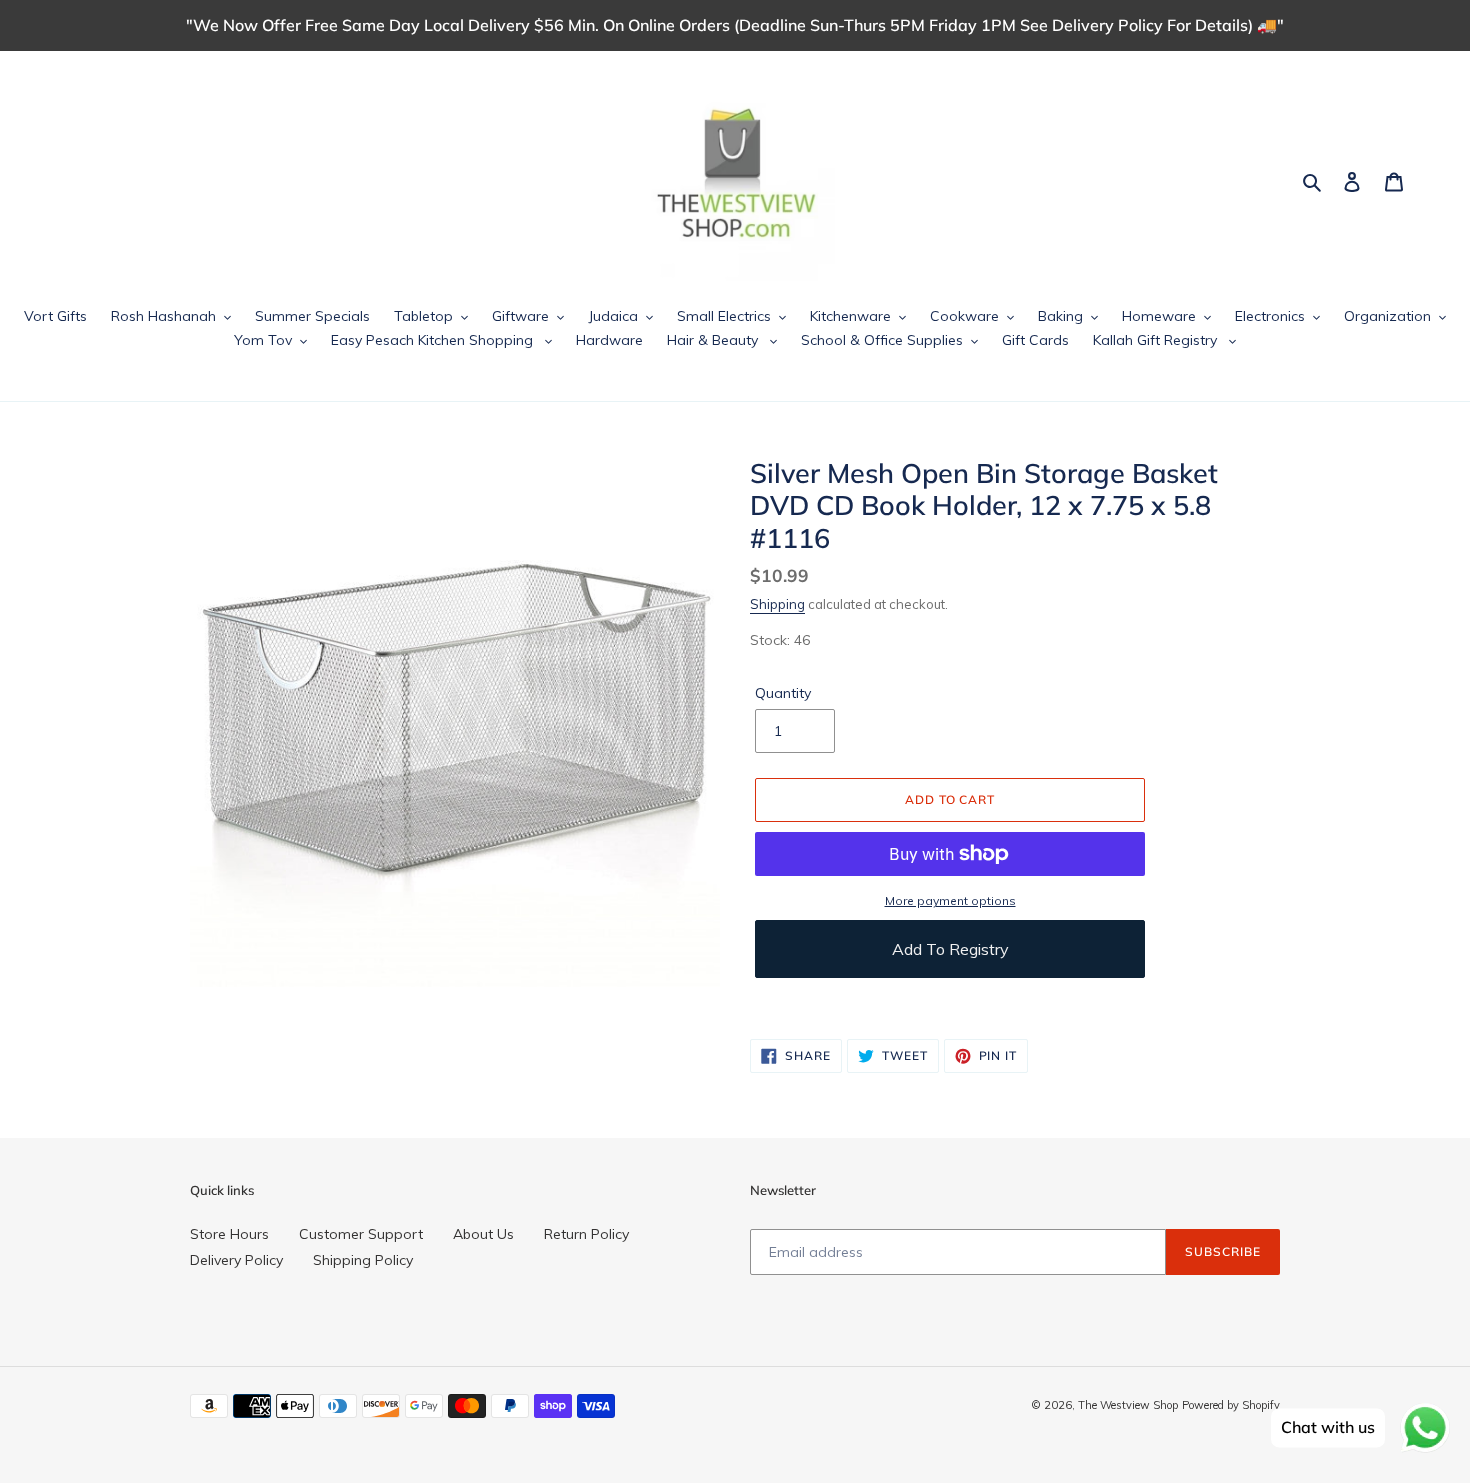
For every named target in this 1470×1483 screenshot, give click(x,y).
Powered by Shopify (1231, 1405)
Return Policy (586, 1234)
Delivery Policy (236, 1260)
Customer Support (361, 1234)
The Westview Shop (1128, 1405)
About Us (483, 1234)
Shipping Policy (363, 1260)
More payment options (950, 900)
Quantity (783, 693)
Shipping (777, 604)
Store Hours (229, 1234)
